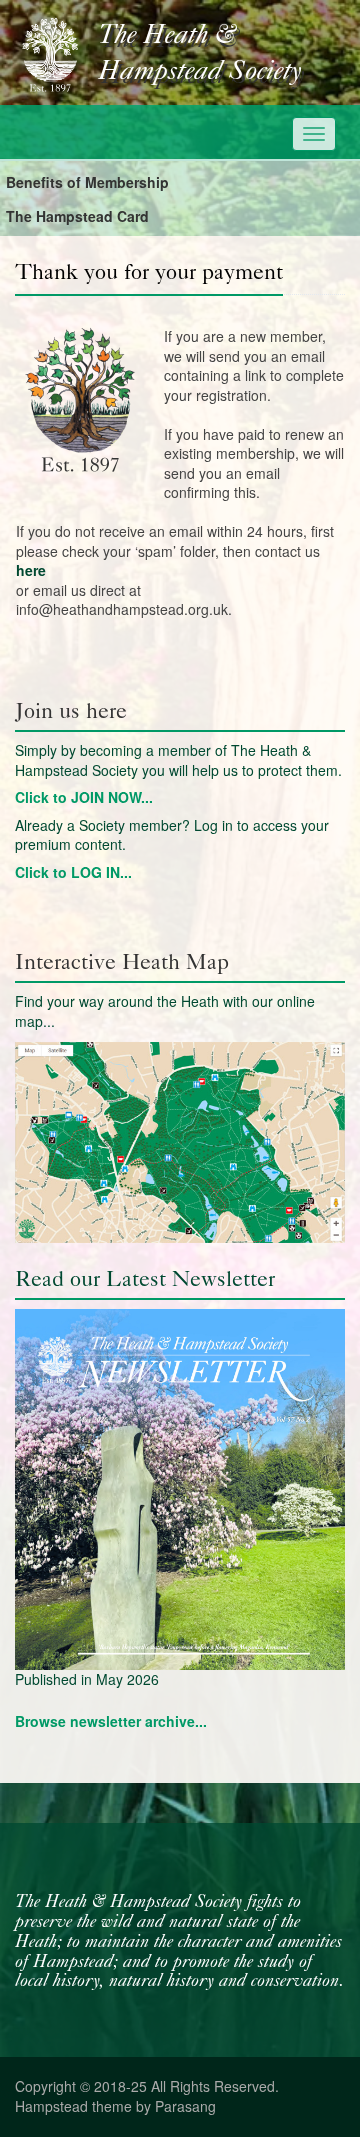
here (31, 570)
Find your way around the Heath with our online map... (165, 1011)
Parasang (185, 2106)
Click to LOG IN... (73, 872)
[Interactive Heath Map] (180, 1142)
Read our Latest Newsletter (145, 1278)
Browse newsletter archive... (111, 1721)
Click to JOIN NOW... (84, 797)
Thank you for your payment (149, 271)
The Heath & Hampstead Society (200, 54)
